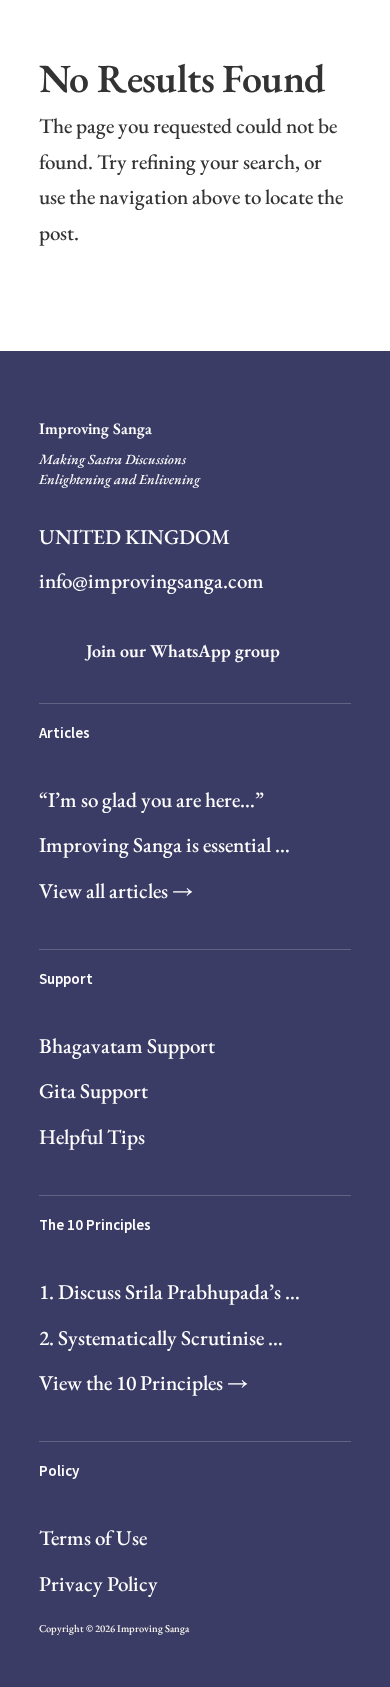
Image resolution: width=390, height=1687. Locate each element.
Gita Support (93, 1090)
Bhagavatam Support (127, 1045)
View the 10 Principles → (143, 1382)
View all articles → (116, 890)
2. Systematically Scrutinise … (161, 1337)
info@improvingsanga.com (151, 580)
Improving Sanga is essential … (164, 844)
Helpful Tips (92, 1136)
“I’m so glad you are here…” (151, 799)
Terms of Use (93, 1537)
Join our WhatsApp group (183, 650)
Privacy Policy (98, 1583)
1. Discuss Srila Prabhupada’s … (169, 1291)
